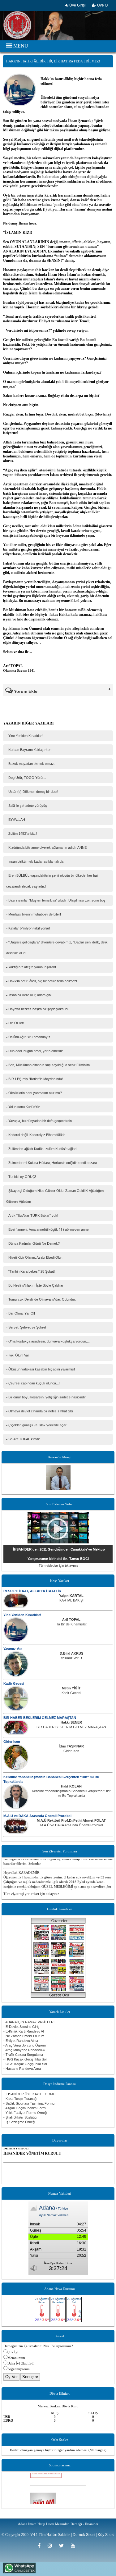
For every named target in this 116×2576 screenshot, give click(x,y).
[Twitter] (63, 2546)
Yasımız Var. (13, 1649)
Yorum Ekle (25, 691)
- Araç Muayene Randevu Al (24, 2050)
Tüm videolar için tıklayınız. (59, 1565)
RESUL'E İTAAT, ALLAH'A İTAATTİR (32, 1591)
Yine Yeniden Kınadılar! (22, 1615)
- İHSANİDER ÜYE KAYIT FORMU (29, 2094)
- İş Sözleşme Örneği (19, 2122)
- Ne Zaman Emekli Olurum (24, 2036)
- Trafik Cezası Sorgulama (23, 2055)
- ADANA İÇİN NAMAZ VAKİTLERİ (29, 2022)
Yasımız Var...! (71, 1658)
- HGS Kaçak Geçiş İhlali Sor (25, 2059)
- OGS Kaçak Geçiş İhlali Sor (25, 2064)
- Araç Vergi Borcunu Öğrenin (25, 2045)
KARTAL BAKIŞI (71, 1600)
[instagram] (52, 2546)
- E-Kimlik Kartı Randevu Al (24, 2031)
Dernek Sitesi (84, 2535)
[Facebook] (41, 2546)
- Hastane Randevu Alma (22, 2069)
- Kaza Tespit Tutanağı (20, 2099)
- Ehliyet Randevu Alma (21, 2041)
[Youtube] (75, 2546)
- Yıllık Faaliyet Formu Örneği (25, 2113)
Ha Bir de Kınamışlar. (71, 1624)
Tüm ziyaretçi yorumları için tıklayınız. (32, 1894)
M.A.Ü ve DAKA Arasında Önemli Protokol (37, 1816)
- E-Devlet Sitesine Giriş (21, 2027)
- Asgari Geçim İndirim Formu (25, 2108)
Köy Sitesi (106, 2535)
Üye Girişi (77, 5)
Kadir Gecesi (14, 1683)
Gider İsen (12, 1742)
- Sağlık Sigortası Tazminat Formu (29, 2103)
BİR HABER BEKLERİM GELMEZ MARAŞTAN (40, 1718)
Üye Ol (102, 5)
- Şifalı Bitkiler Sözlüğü (20, 2117)
